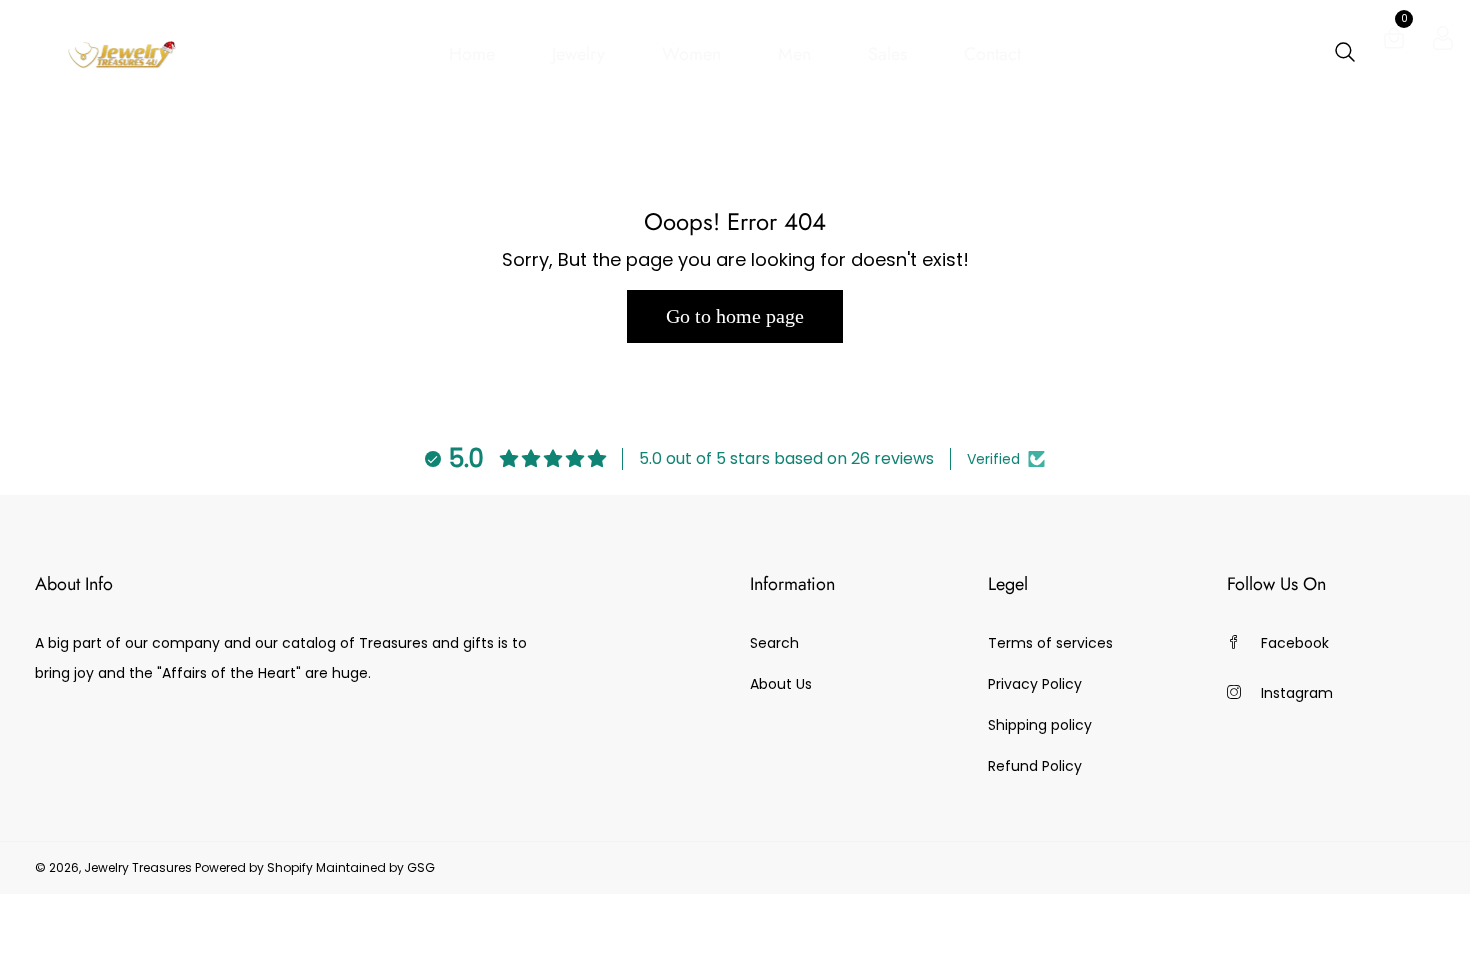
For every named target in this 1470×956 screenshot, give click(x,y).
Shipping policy (1040, 725)
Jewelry (578, 54)
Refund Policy (1035, 766)
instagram (1297, 693)
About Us (781, 684)
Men (794, 54)
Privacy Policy (1035, 684)
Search (774, 643)
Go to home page (735, 316)
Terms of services (1050, 643)
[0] (1394, 42)
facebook (1295, 643)
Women (691, 54)
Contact (992, 54)
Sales (887, 54)
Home (472, 54)
